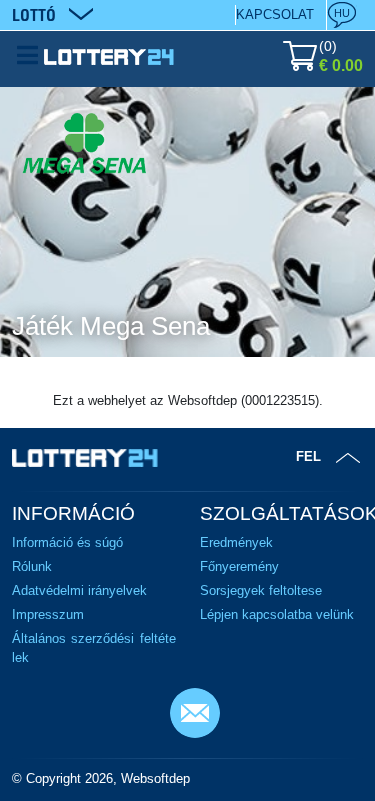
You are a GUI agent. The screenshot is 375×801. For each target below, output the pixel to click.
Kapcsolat (275, 14)
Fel (308, 456)
